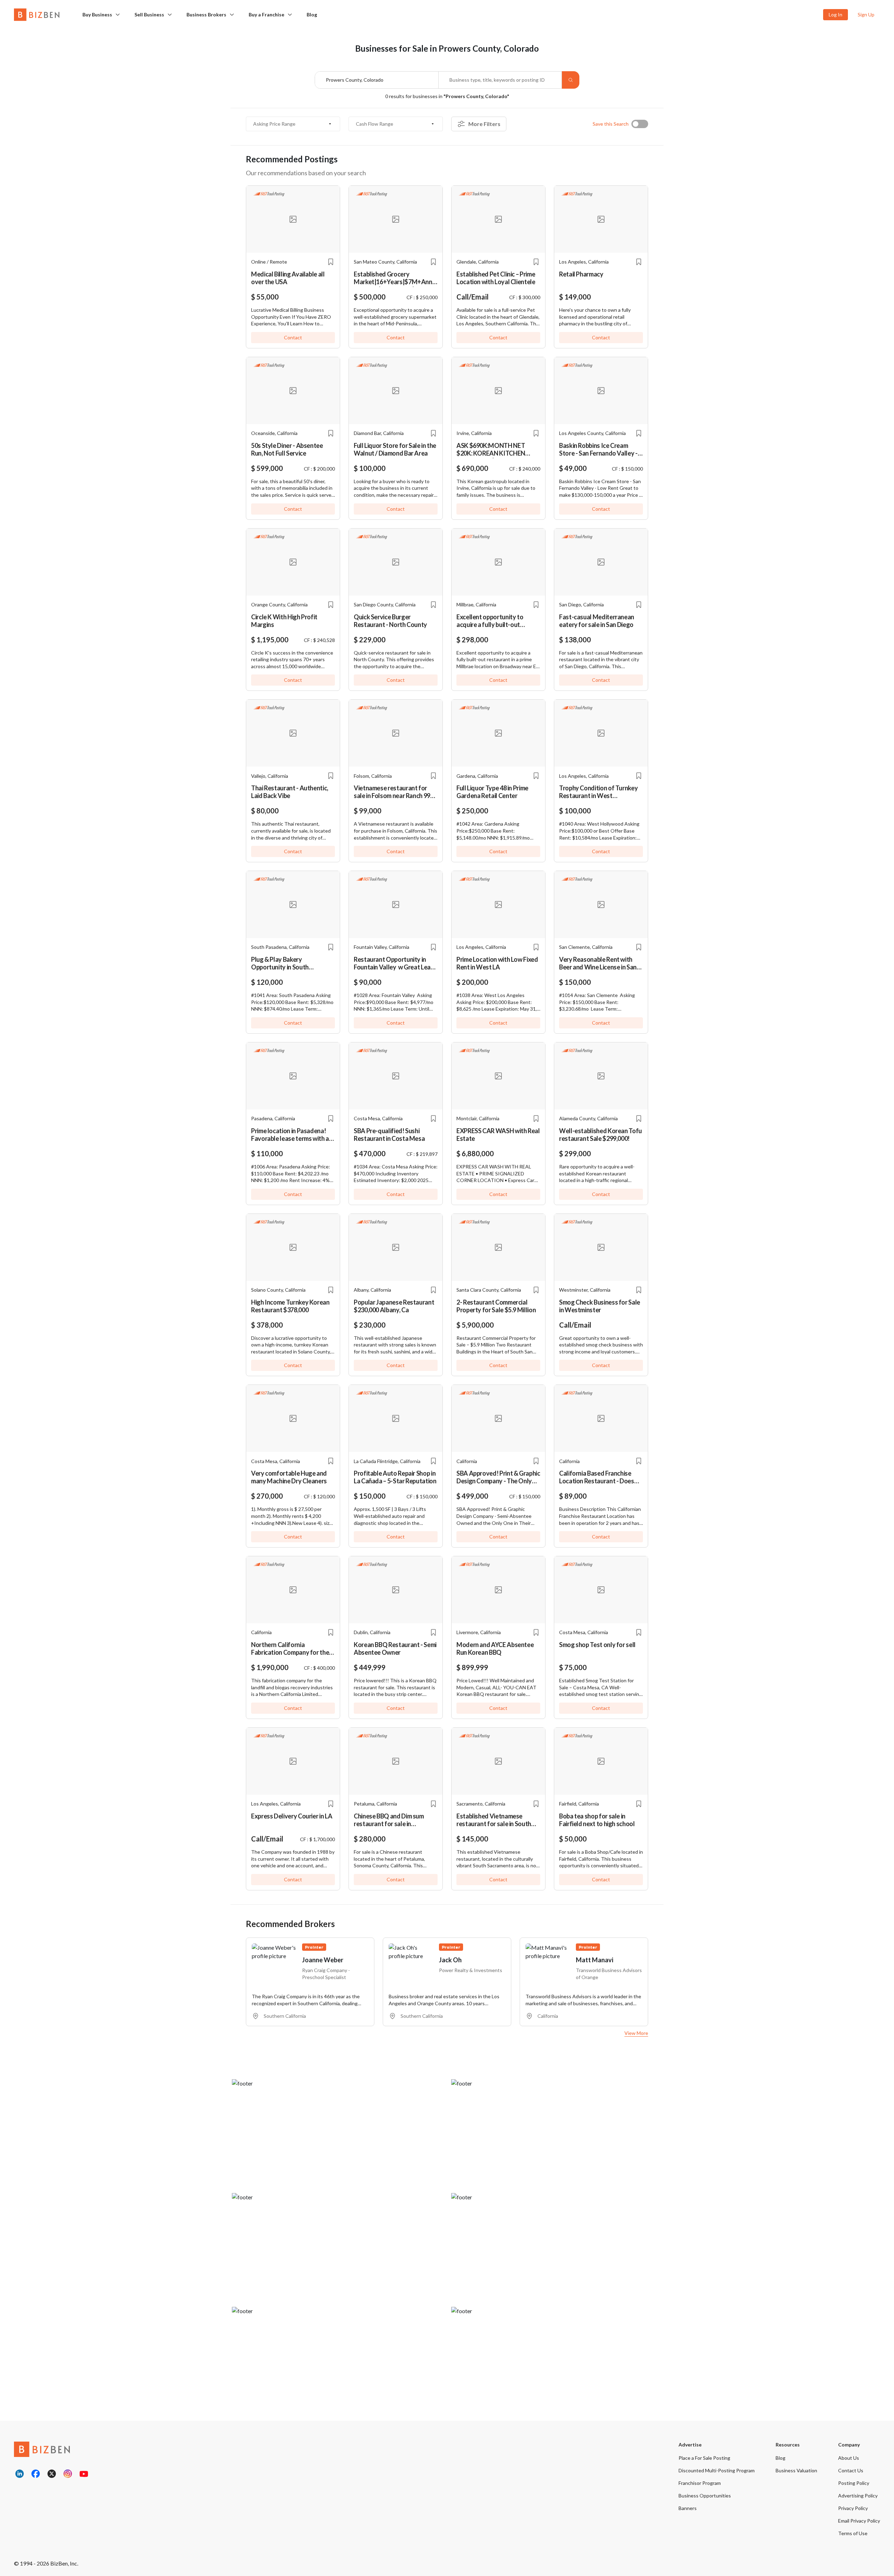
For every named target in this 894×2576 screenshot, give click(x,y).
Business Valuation (796, 2470)
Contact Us (851, 2470)
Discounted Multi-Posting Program (717, 2470)
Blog (312, 14)
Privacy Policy (853, 2508)
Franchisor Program (700, 2483)
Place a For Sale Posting (704, 2458)
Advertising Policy (858, 2496)
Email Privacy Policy (859, 2521)
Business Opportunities (705, 2496)
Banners (688, 2508)
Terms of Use (853, 2533)
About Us (849, 2458)
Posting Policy (854, 2483)
